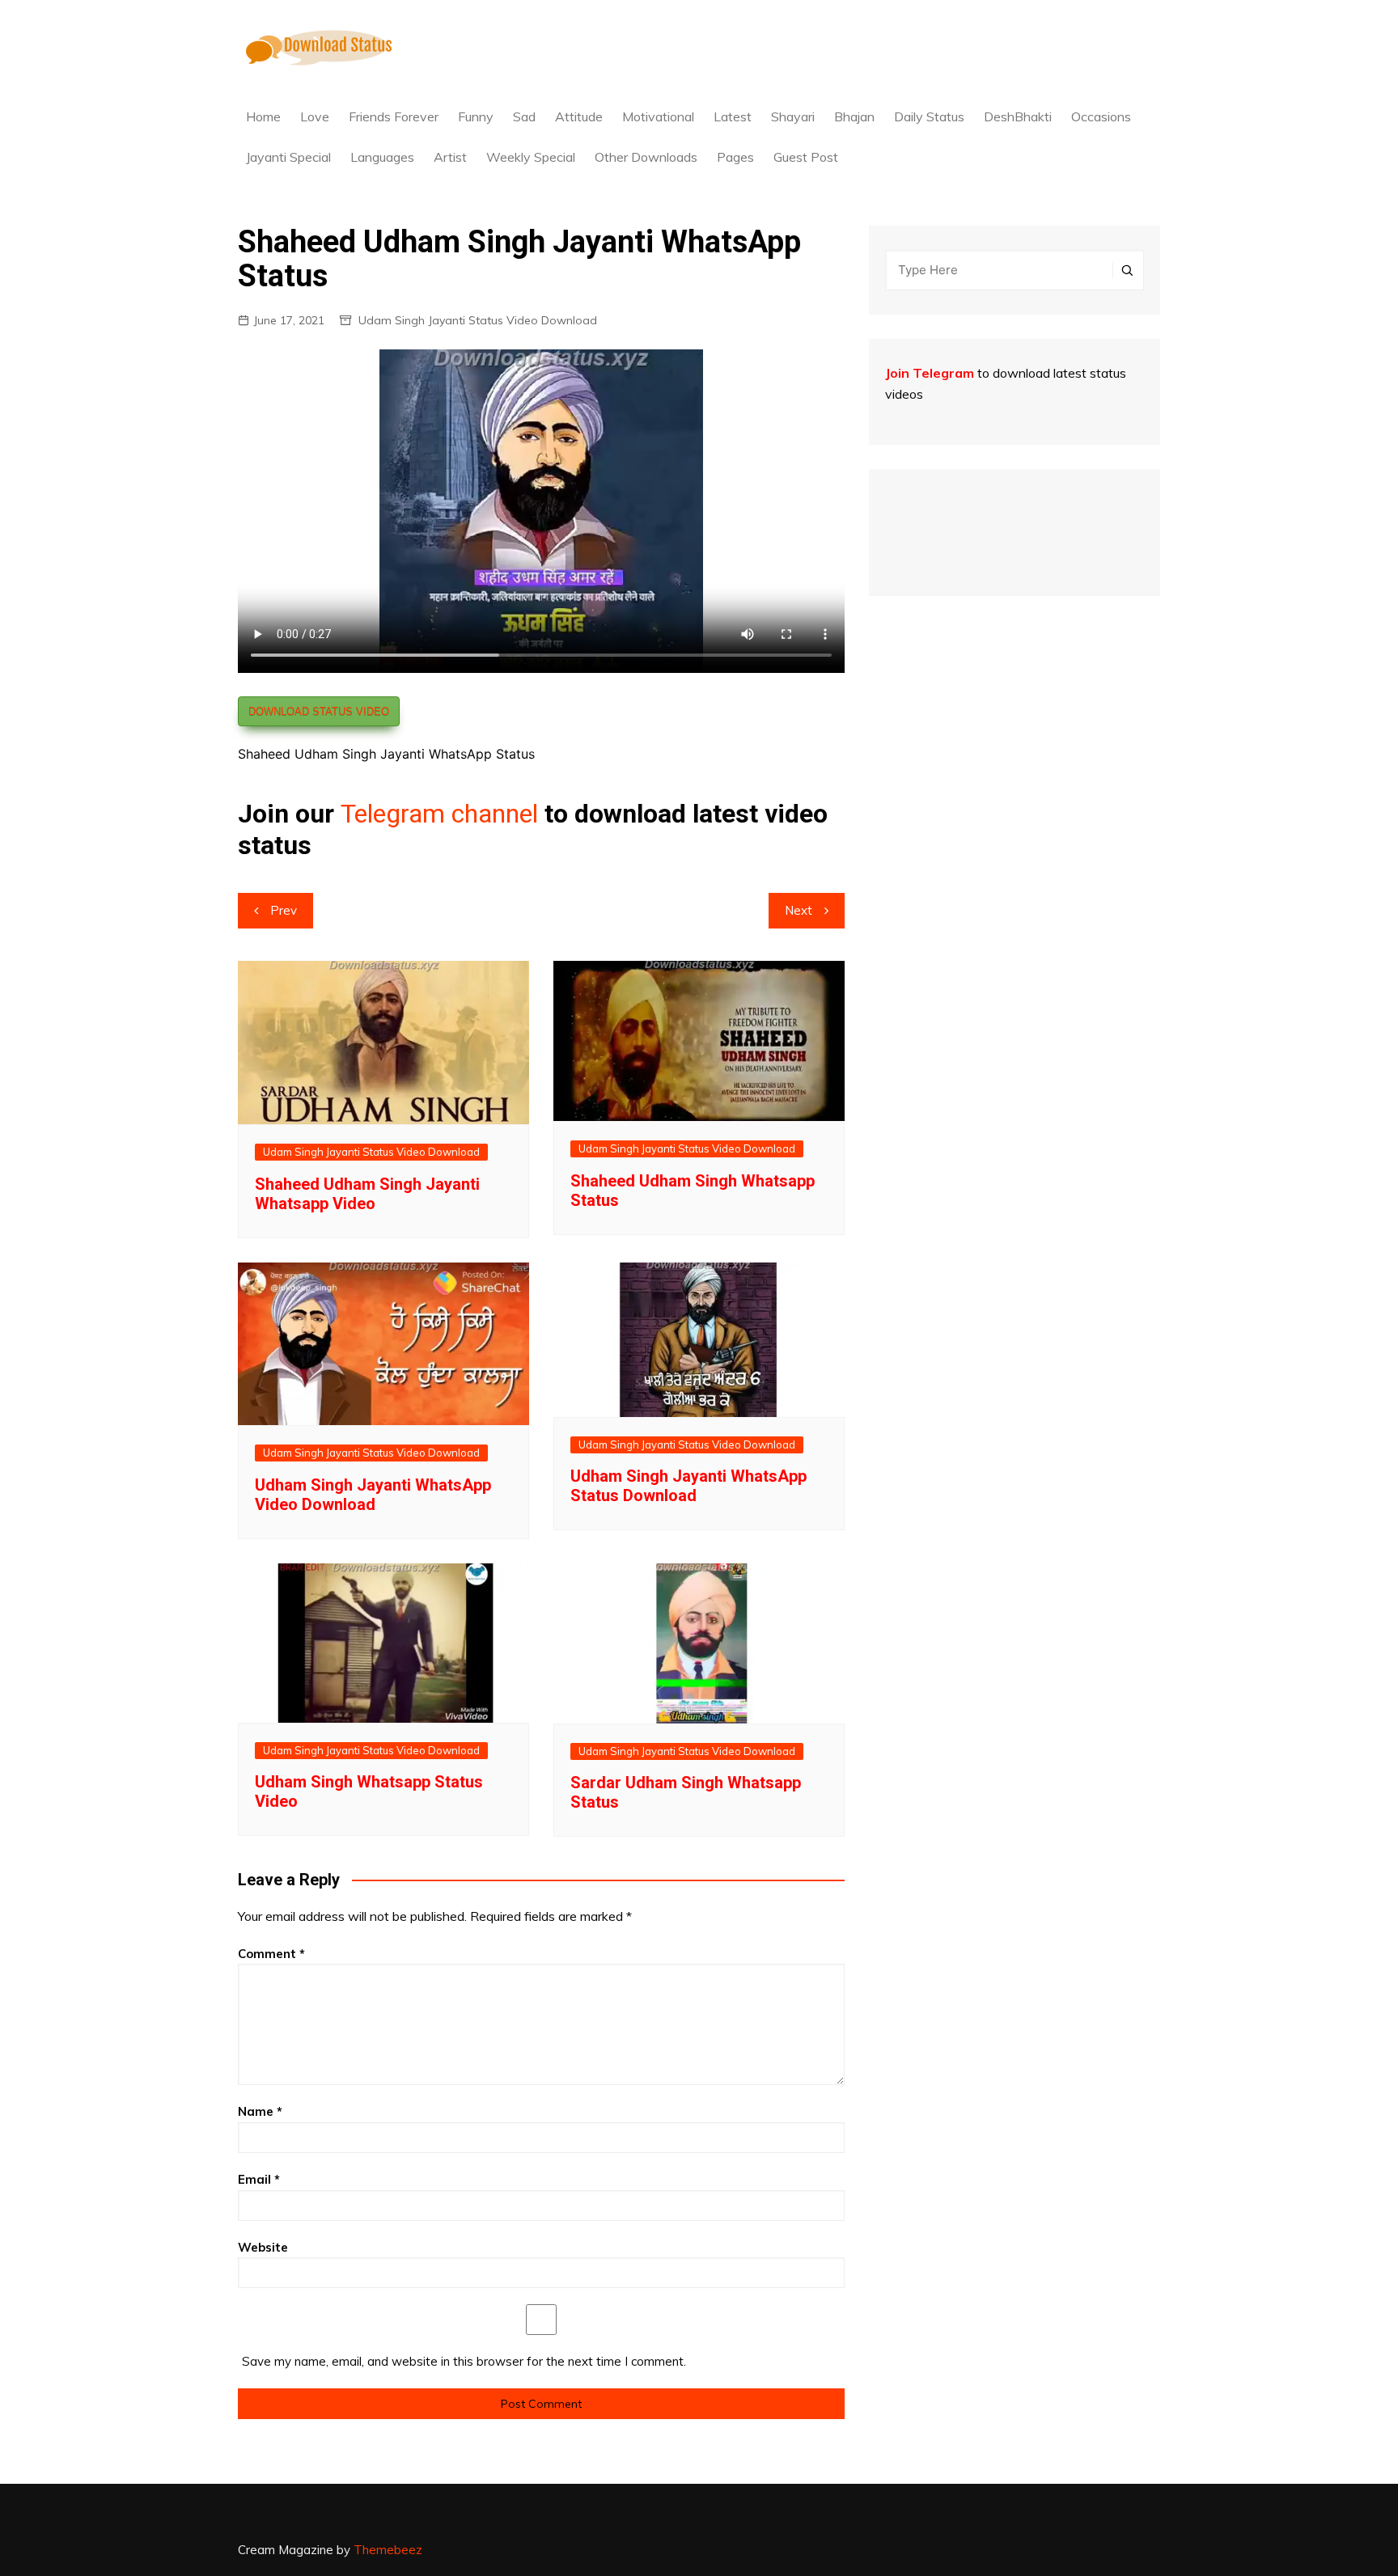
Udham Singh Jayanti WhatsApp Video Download (373, 1495)
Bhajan (854, 116)
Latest (733, 116)
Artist (450, 157)
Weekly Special (531, 157)
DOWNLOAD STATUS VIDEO (319, 711)
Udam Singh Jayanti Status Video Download (478, 320)
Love (315, 116)
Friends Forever (394, 116)
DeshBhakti (1018, 116)
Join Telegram (930, 373)
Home (263, 116)
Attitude (579, 116)
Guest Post (806, 157)
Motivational (658, 116)
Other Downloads (646, 157)
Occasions (1101, 116)
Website (263, 2247)
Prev (284, 910)
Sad (524, 116)
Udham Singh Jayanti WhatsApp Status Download (688, 1486)
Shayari (793, 116)
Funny (476, 116)
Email (259, 2179)
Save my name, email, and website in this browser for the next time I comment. (464, 2361)
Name (260, 2111)
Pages (735, 157)
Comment (271, 1954)
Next (799, 910)
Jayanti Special (288, 157)
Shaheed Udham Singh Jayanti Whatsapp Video (367, 1194)
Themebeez (388, 2550)
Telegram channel (439, 814)
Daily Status (929, 116)
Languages (382, 157)
